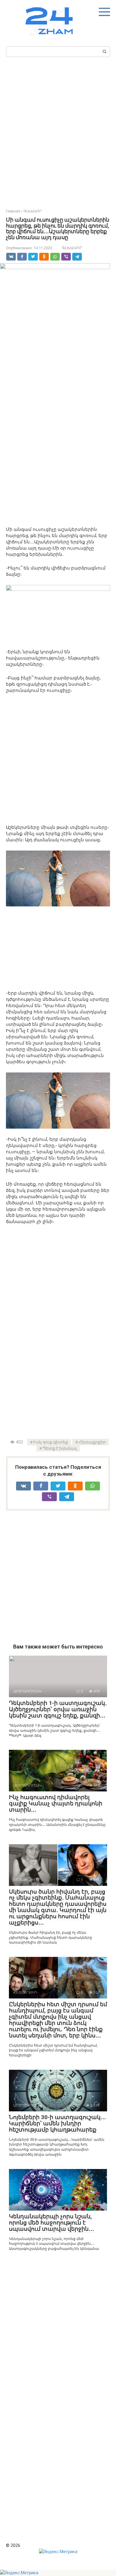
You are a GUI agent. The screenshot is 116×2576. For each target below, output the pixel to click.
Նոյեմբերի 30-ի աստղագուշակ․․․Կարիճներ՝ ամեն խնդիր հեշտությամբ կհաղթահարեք (57, 2123)
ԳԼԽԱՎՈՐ (72, 248)
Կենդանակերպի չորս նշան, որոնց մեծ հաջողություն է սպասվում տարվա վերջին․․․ (51, 2223)
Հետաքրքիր (92, 1442)
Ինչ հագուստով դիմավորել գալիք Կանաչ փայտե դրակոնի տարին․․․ (56, 1803)
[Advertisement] (58, 131)
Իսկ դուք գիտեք (51, 1442)
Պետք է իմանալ (60, 1448)
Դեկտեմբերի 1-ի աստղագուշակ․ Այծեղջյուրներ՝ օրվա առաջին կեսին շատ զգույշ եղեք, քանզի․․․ (58, 1709)
